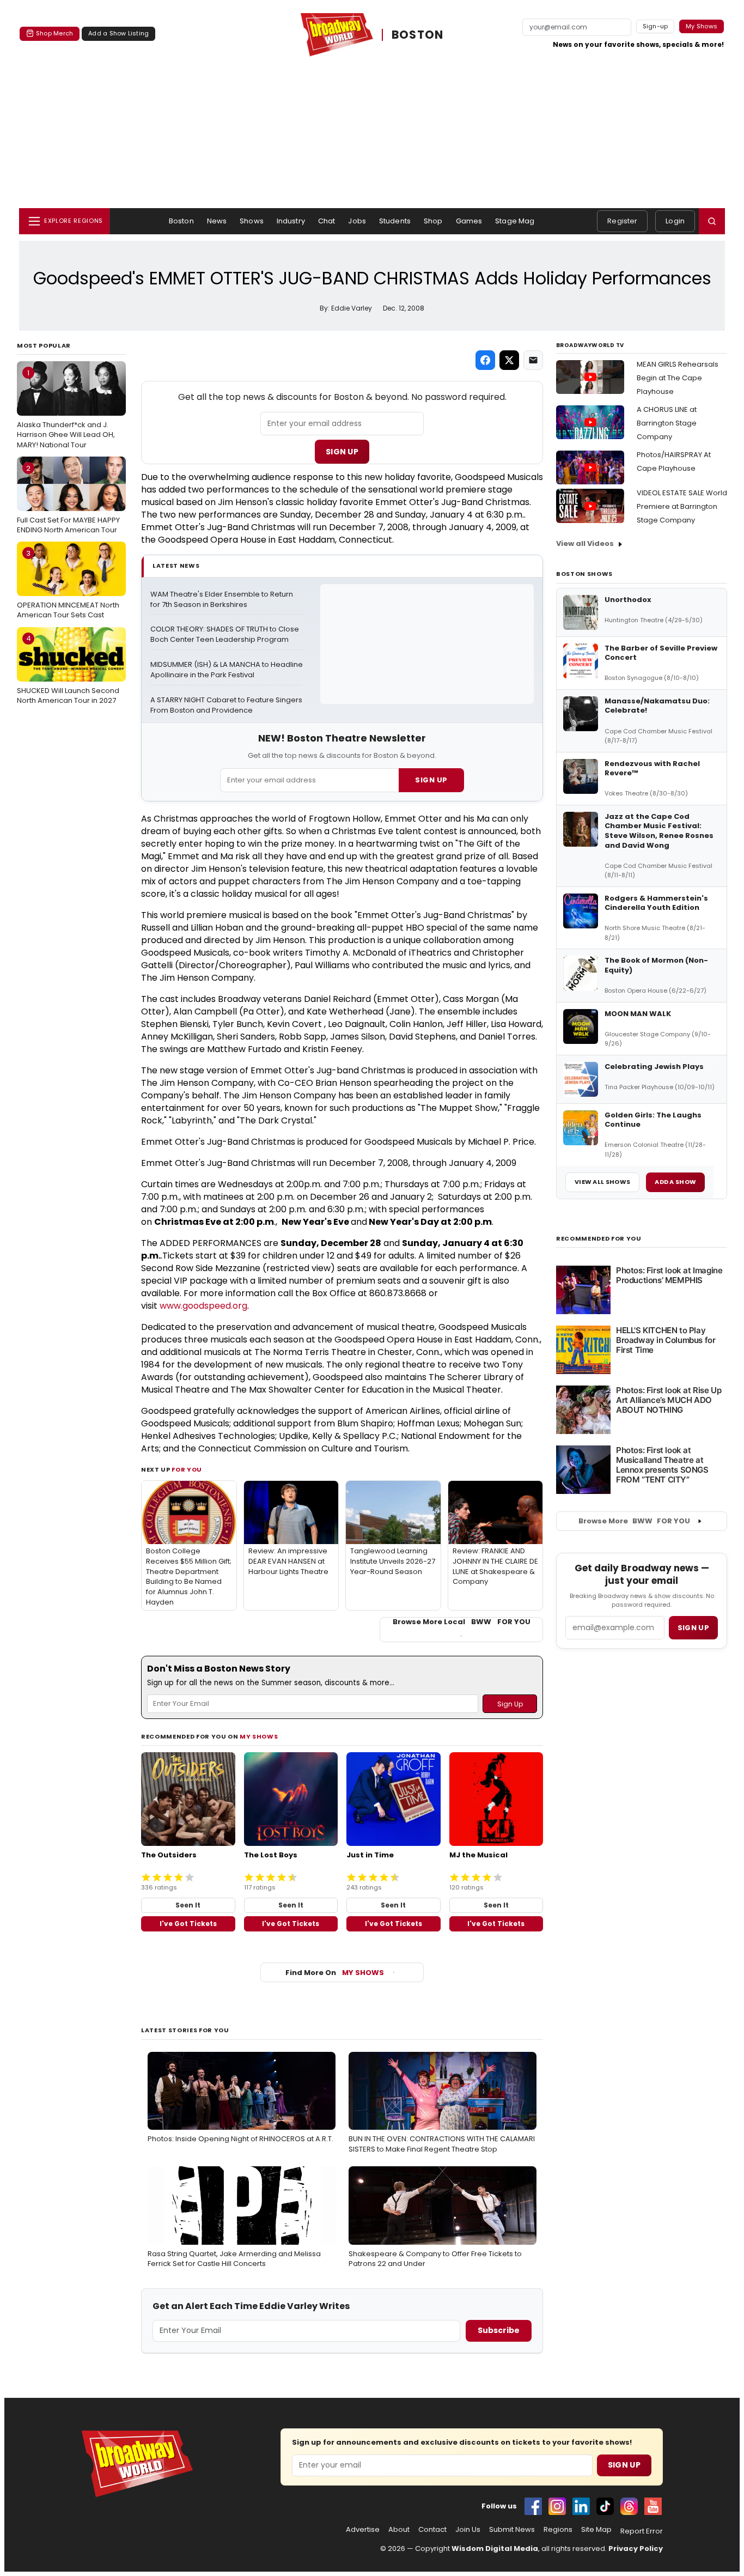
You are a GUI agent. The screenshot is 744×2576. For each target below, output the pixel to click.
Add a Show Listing (118, 33)
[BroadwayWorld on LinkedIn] (581, 2506)
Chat (327, 221)
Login (675, 221)
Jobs (357, 221)
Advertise (363, 2530)
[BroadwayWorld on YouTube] (653, 2506)
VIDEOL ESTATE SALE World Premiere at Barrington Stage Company (682, 506)
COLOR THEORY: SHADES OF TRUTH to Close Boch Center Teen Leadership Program (225, 634)
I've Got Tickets (188, 1924)
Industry (291, 221)
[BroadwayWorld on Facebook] (533, 2506)
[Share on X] (509, 360)
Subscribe (499, 2330)
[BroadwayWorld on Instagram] (557, 2506)
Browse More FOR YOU (634, 1521)
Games (469, 221)
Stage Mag (515, 221)
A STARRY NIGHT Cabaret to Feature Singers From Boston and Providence (227, 705)
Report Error (642, 2531)
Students (395, 221)
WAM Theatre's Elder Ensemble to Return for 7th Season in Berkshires (222, 600)
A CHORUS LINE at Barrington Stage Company (667, 423)
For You (187, 1469)
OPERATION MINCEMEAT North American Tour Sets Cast (68, 584)
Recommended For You (599, 1239)
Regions (558, 2530)
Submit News (512, 2530)
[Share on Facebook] (485, 360)
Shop (433, 221)
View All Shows (602, 1182)
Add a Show (675, 1182)
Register (622, 221)
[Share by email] (533, 360)
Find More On (335, 1973)
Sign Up (342, 452)
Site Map (596, 2530)
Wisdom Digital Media (495, 2548)
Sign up (693, 1628)
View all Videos (585, 543)
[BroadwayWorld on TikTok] (605, 2506)
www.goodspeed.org (203, 1306)
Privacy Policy (636, 2548)
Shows (252, 221)
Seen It (188, 1905)
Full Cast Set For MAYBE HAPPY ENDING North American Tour (68, 499)
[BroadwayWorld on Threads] (629, 2506)
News (217, 221)
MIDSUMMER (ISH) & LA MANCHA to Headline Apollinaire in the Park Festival (227, 670)
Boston (181, 221)
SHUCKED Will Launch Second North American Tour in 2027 (68, 669)
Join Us (468, 2530)
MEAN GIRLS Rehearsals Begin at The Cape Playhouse (678, 378)
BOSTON (418, 35)
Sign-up (655, 26)
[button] (712, 221)
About (399, 2530)
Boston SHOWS (584, 574)
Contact (432, 2530)
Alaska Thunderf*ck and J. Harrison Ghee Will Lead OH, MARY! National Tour (66, 409)
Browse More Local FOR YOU (462, 1622)
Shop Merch (54, 33)
